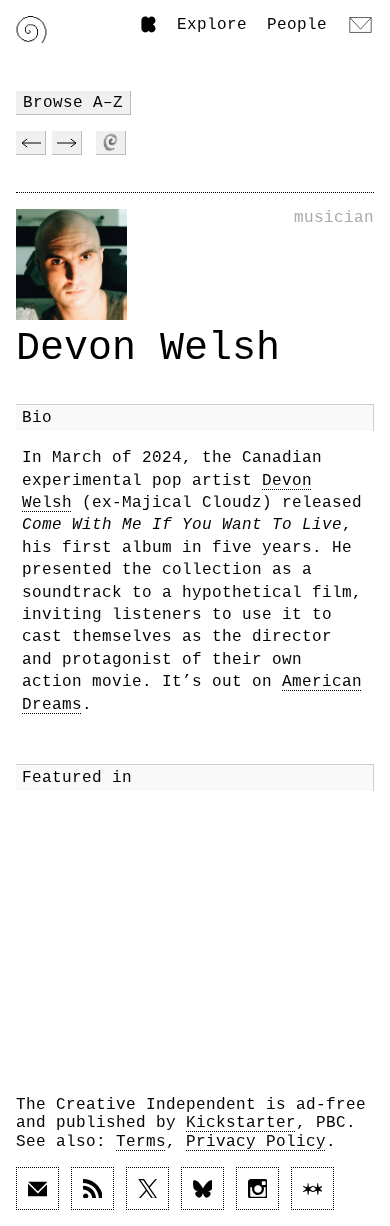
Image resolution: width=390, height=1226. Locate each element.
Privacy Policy (256, 1142)
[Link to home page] (31, 29)
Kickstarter (241, 1123)
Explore (212, 25)
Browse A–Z (73, 103)
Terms (141, 1142)
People (297, 25)
